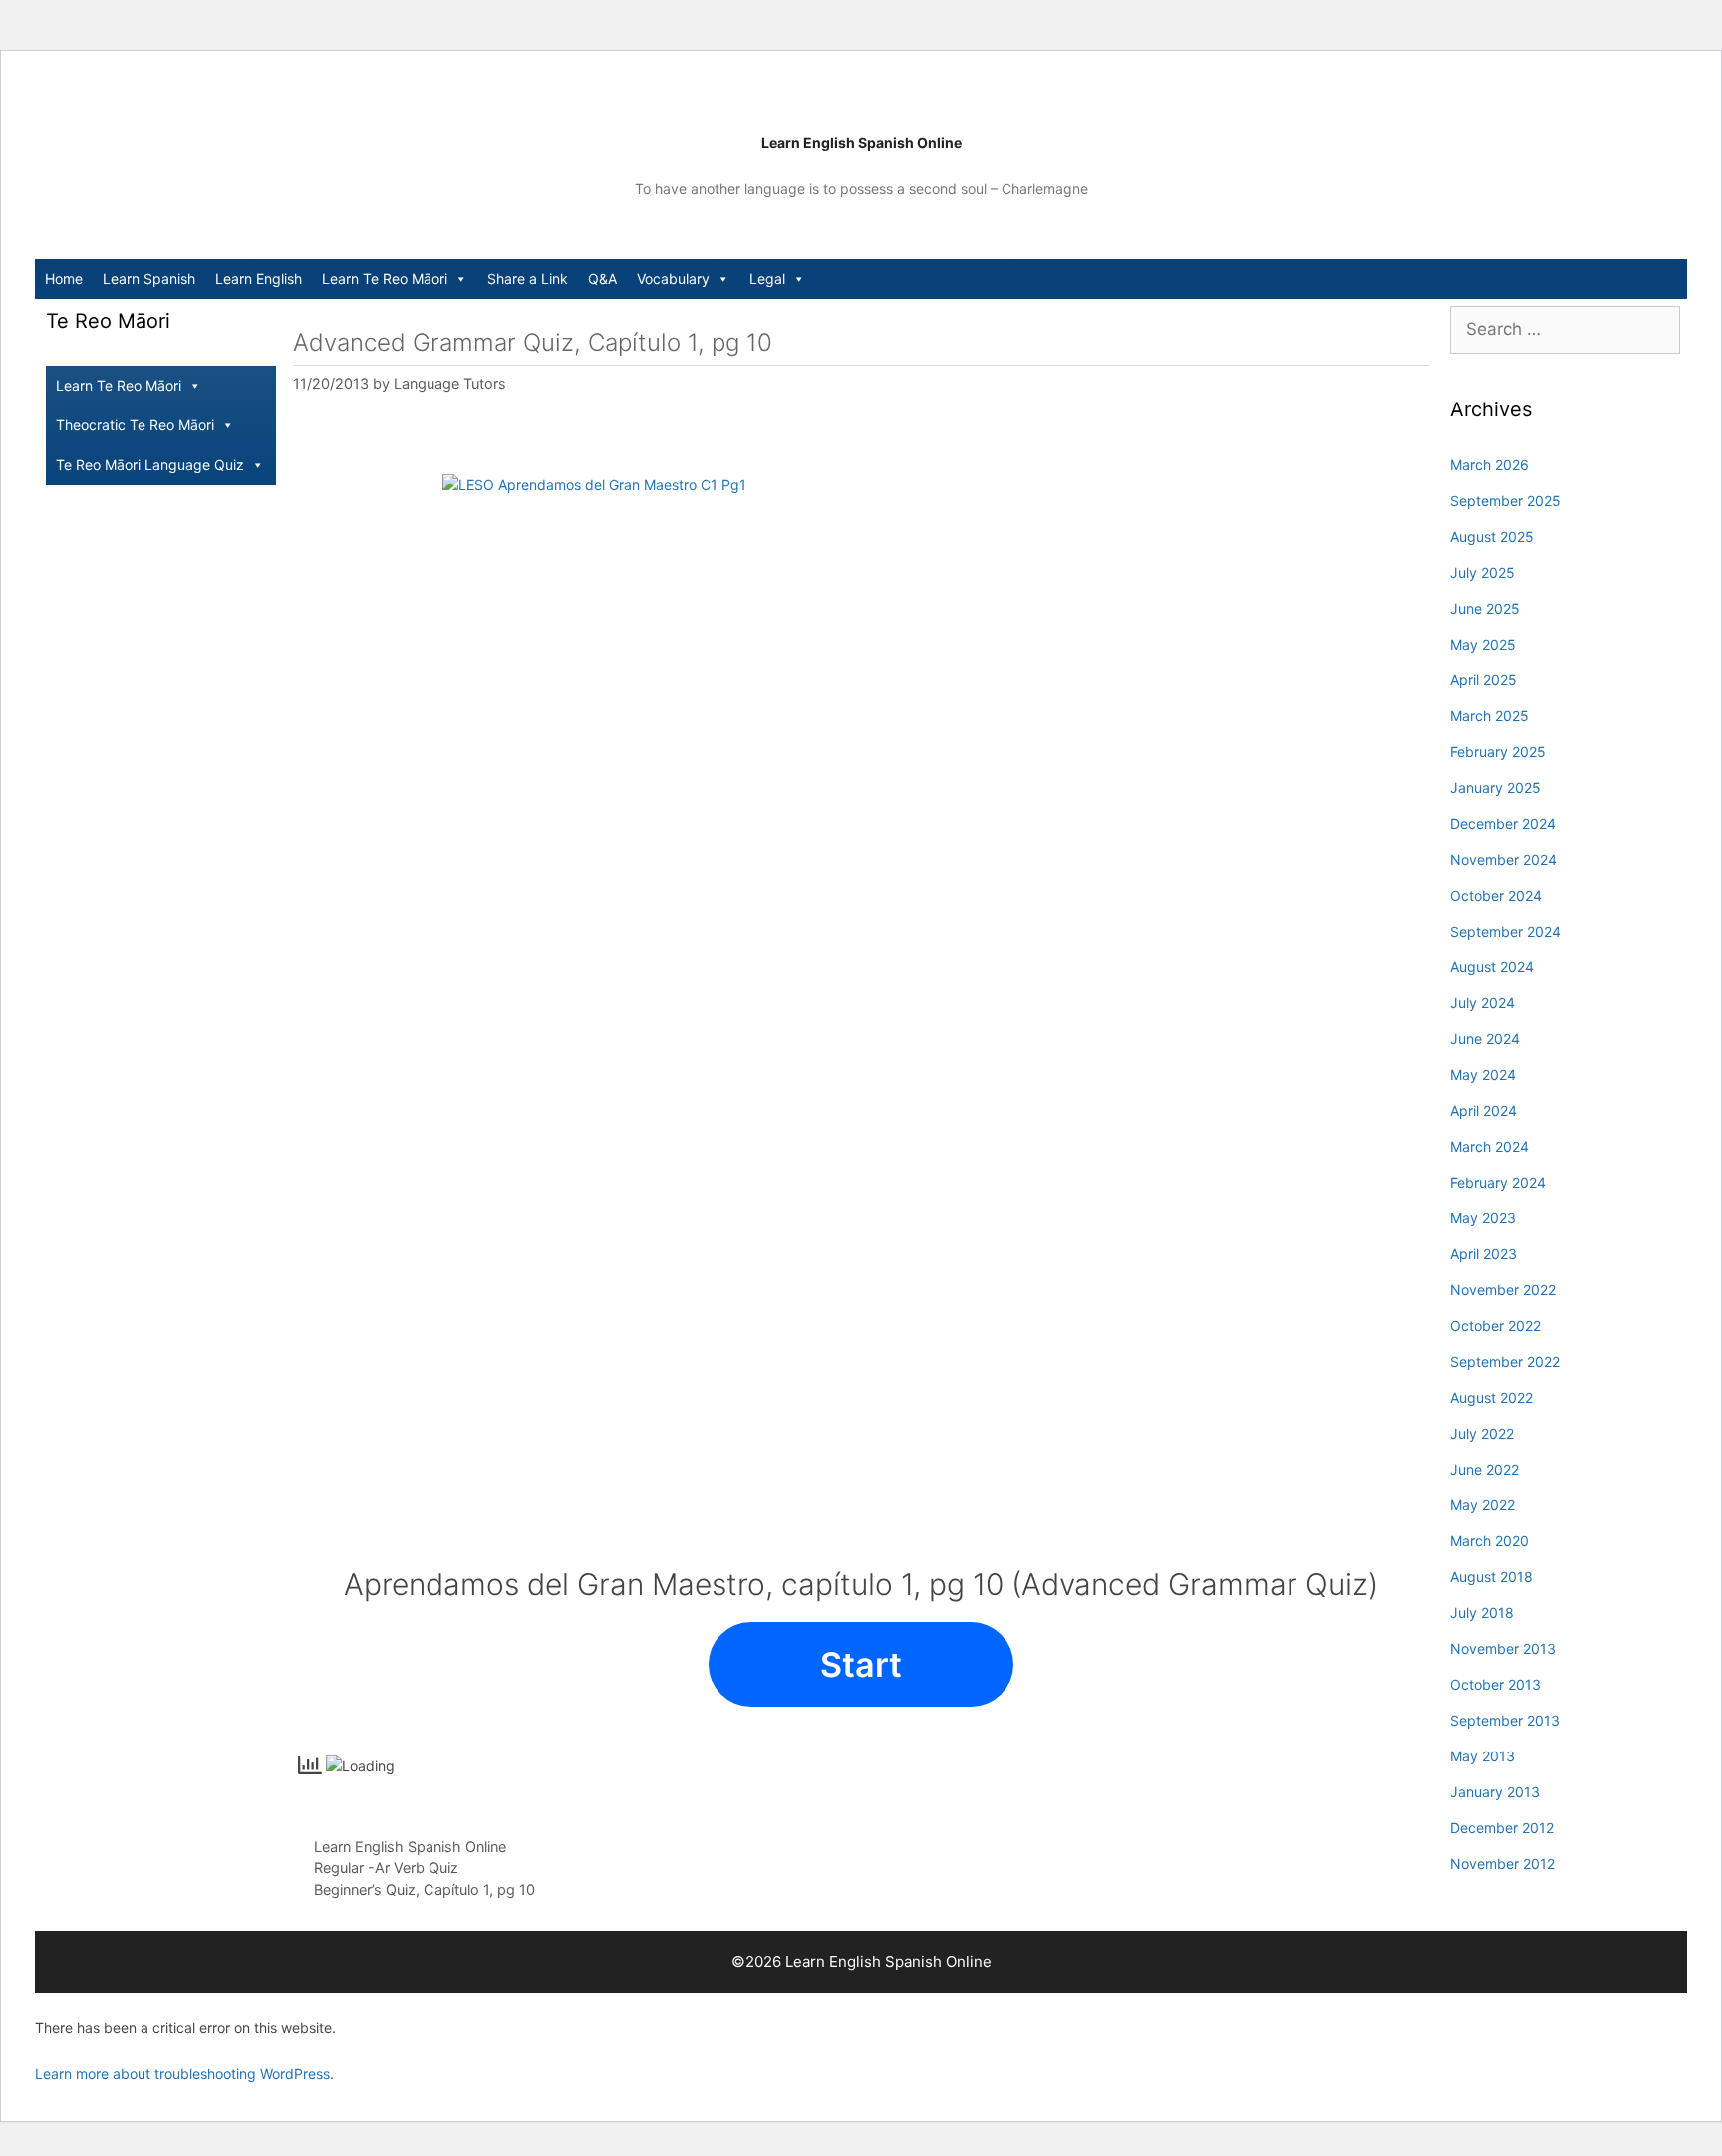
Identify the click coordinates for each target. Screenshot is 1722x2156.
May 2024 (1483, 1075)
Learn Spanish (149, 278)
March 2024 (1489, 1146)
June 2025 (1485, 608)
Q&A (602, 278)
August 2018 (1491, 1577)
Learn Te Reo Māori (385, 278)
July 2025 (1482, 572)
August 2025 (1492, 537)
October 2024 (1496, 895)
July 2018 (1482, 1613)
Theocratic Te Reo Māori (135, 425)
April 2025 (1483, 680)
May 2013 (1482, 1756)
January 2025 (1495, 788)
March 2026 (1489, 465)
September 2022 (1505, 1361)
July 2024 (1482, 1003)
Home (64, 278)
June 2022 (1484, 1469)
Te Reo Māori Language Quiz (150, 465)
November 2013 (1503, 1648)
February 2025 (1498, 752)
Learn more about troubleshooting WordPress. (184, 2074)
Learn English (259, 278)
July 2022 (1482, 1433)
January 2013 (1495, 1792)
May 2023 (1483, 1218)
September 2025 (1505, 501)
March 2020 (1489, 1541)
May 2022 (1482, 1505)
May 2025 (1483, 644)
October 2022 (1495, 1326)
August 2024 (1492, 967)
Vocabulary (673, 278)
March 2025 (1489, 716)
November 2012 (1502, 1864)
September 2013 (1505, 1720)
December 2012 (1502, 1828)
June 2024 (1485, 1039)
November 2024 (1503, 859)
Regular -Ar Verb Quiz (386, 1868)
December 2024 (1503, 823)
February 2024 (1498, 1182)
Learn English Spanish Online (861, 143)
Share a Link (528, 278)
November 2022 (1503, 1290)
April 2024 (1483, 1110)
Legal (767, 278)
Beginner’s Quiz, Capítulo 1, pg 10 (425, 1889)
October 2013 (1495, 1684)
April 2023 (1483, 1254)
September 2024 (1505, 931)
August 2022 (1491, 1397)
